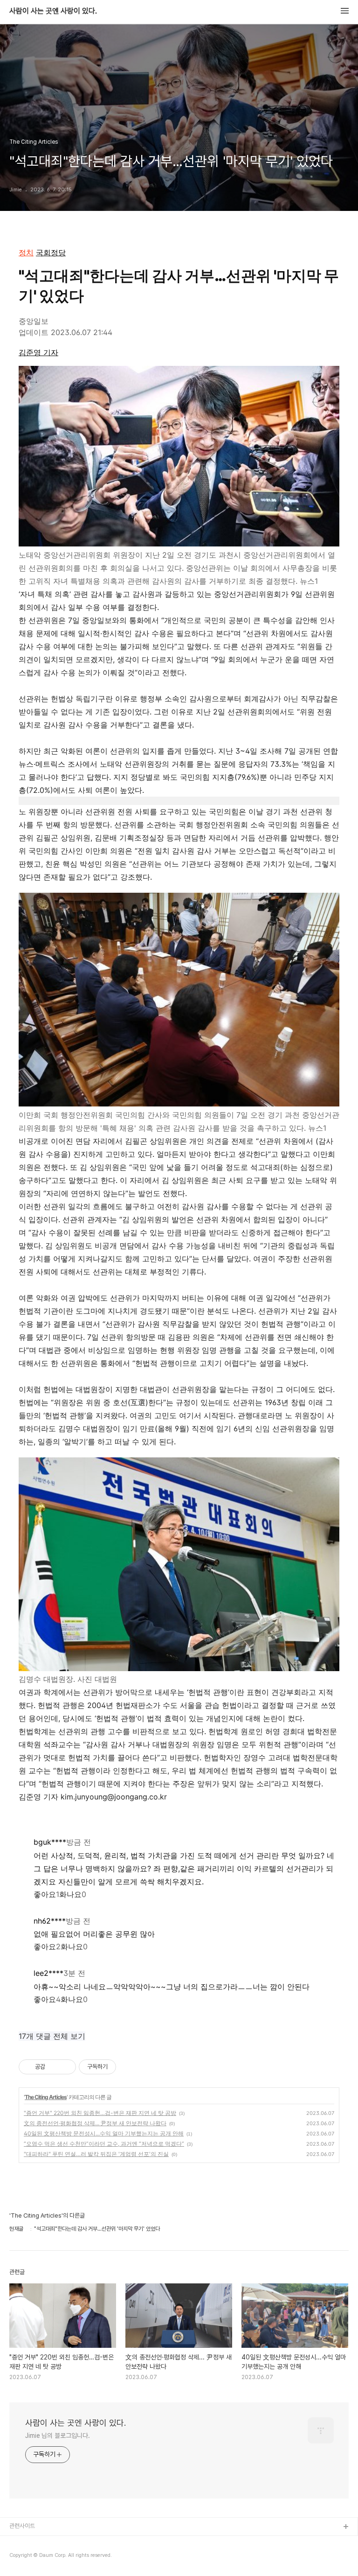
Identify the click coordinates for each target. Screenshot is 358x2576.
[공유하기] (54, 2067)
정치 (26, 252)
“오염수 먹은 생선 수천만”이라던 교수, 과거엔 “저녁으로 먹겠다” (104, 2144)
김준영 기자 (38, 352)
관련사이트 (22, 2526)
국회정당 (51, 252)
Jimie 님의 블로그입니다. (57, 2436)
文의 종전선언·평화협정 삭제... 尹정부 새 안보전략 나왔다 (95, 2123)
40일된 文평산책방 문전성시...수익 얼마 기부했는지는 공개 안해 (104, 2133)
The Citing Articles (46, 2097)
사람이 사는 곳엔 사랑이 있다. (53, 11)
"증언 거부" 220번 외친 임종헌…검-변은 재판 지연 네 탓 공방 (100, 2113)
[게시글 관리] (65, 2067)
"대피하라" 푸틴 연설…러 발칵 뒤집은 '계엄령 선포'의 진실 (96, 2154)
